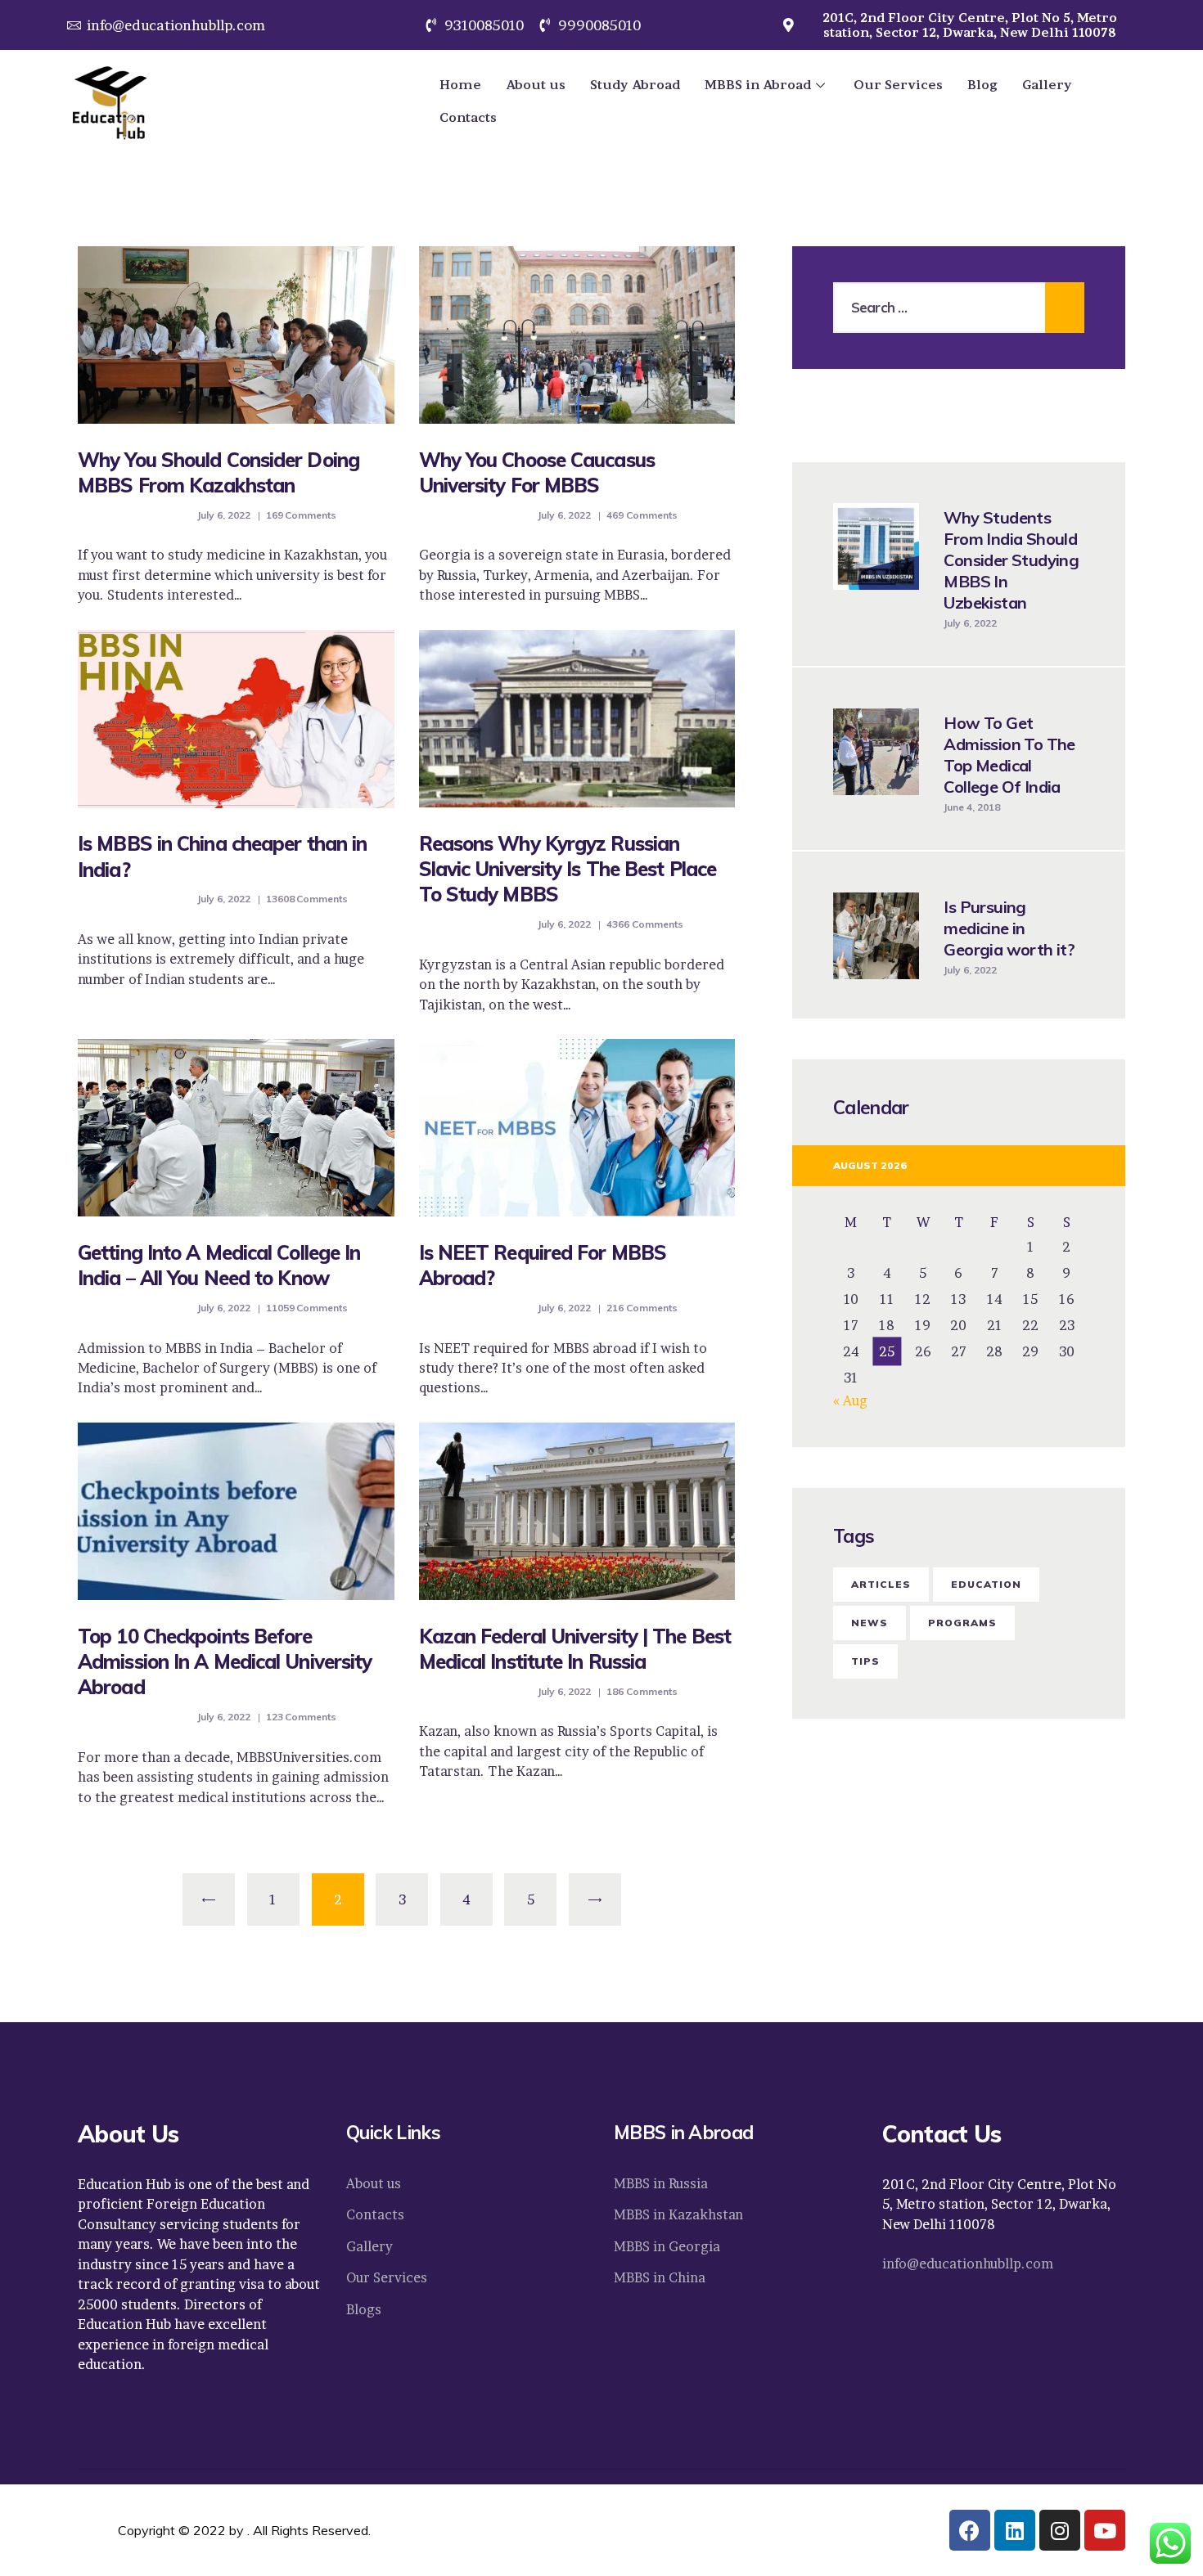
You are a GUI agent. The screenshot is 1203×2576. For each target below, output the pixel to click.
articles (881, 1584)
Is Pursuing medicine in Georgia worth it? (1009, 928)
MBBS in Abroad (758, 85)
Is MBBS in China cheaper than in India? (222, 856)
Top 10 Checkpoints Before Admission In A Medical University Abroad (225, 1661)
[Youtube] (1105, 2530)
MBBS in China (660, 2277)
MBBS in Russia (661, 2183)
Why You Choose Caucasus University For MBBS (537, 472)
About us (536, 85)
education (986, 1584)
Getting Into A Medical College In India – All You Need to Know (219, 1265)
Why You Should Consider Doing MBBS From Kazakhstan (219, 472)
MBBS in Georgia (667, 2246)
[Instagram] (1060, 2530)
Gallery (1047, 85)
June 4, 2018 (972, 807)
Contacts (468, 117)
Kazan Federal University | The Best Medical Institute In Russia (575, 1649)
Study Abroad (635, 85)
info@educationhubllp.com (968, 2264)
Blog (982, 85)
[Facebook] (970, 2530)
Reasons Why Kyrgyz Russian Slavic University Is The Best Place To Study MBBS (568, 869)
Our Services (898, 85)
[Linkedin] (1015, 2530)
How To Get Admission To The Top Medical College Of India (1009, 755)
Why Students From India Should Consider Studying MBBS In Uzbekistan (1011, 560)
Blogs (364, 2309)
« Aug (850, 1400)
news (870, 1623)
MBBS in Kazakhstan (678, 2214)
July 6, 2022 (225, 515)
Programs (962, 1623)
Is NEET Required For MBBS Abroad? (543, 1265)
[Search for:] (959, 308)
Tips (865, 1661)
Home (460, 85)
